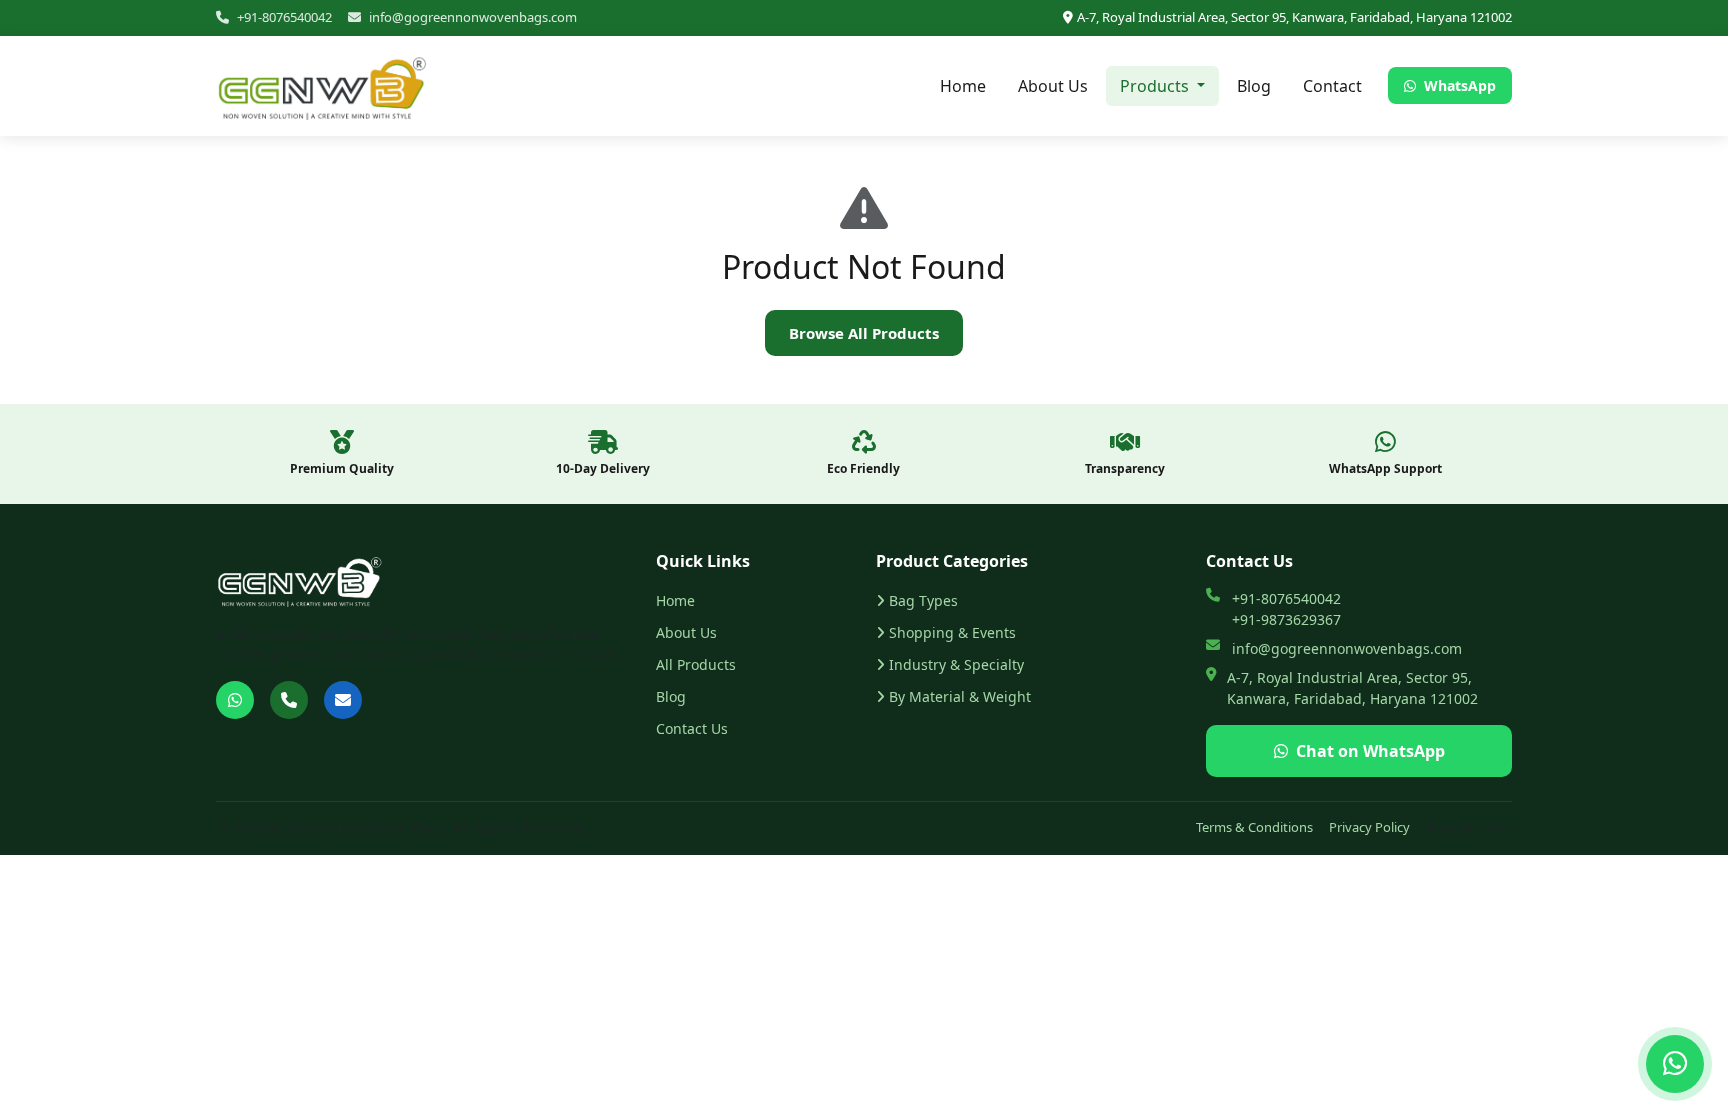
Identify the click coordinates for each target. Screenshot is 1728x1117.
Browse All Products (864, 333)
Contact (1332, 86)
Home (963, 86)
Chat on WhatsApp (1370, 751)
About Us (1053, 86)
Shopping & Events (952, 632)
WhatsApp (1458, 85)
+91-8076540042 (284, 17)
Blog (1254, 86)
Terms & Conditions (1254, 827)
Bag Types (923, 600)
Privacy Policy (1369, 827)
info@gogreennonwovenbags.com (473, 17)
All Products (696, 664)
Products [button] (1156, 86)
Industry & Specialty (956, 664)
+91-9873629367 (1286, 619)
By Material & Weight (960, 696)
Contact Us (692, 728)
